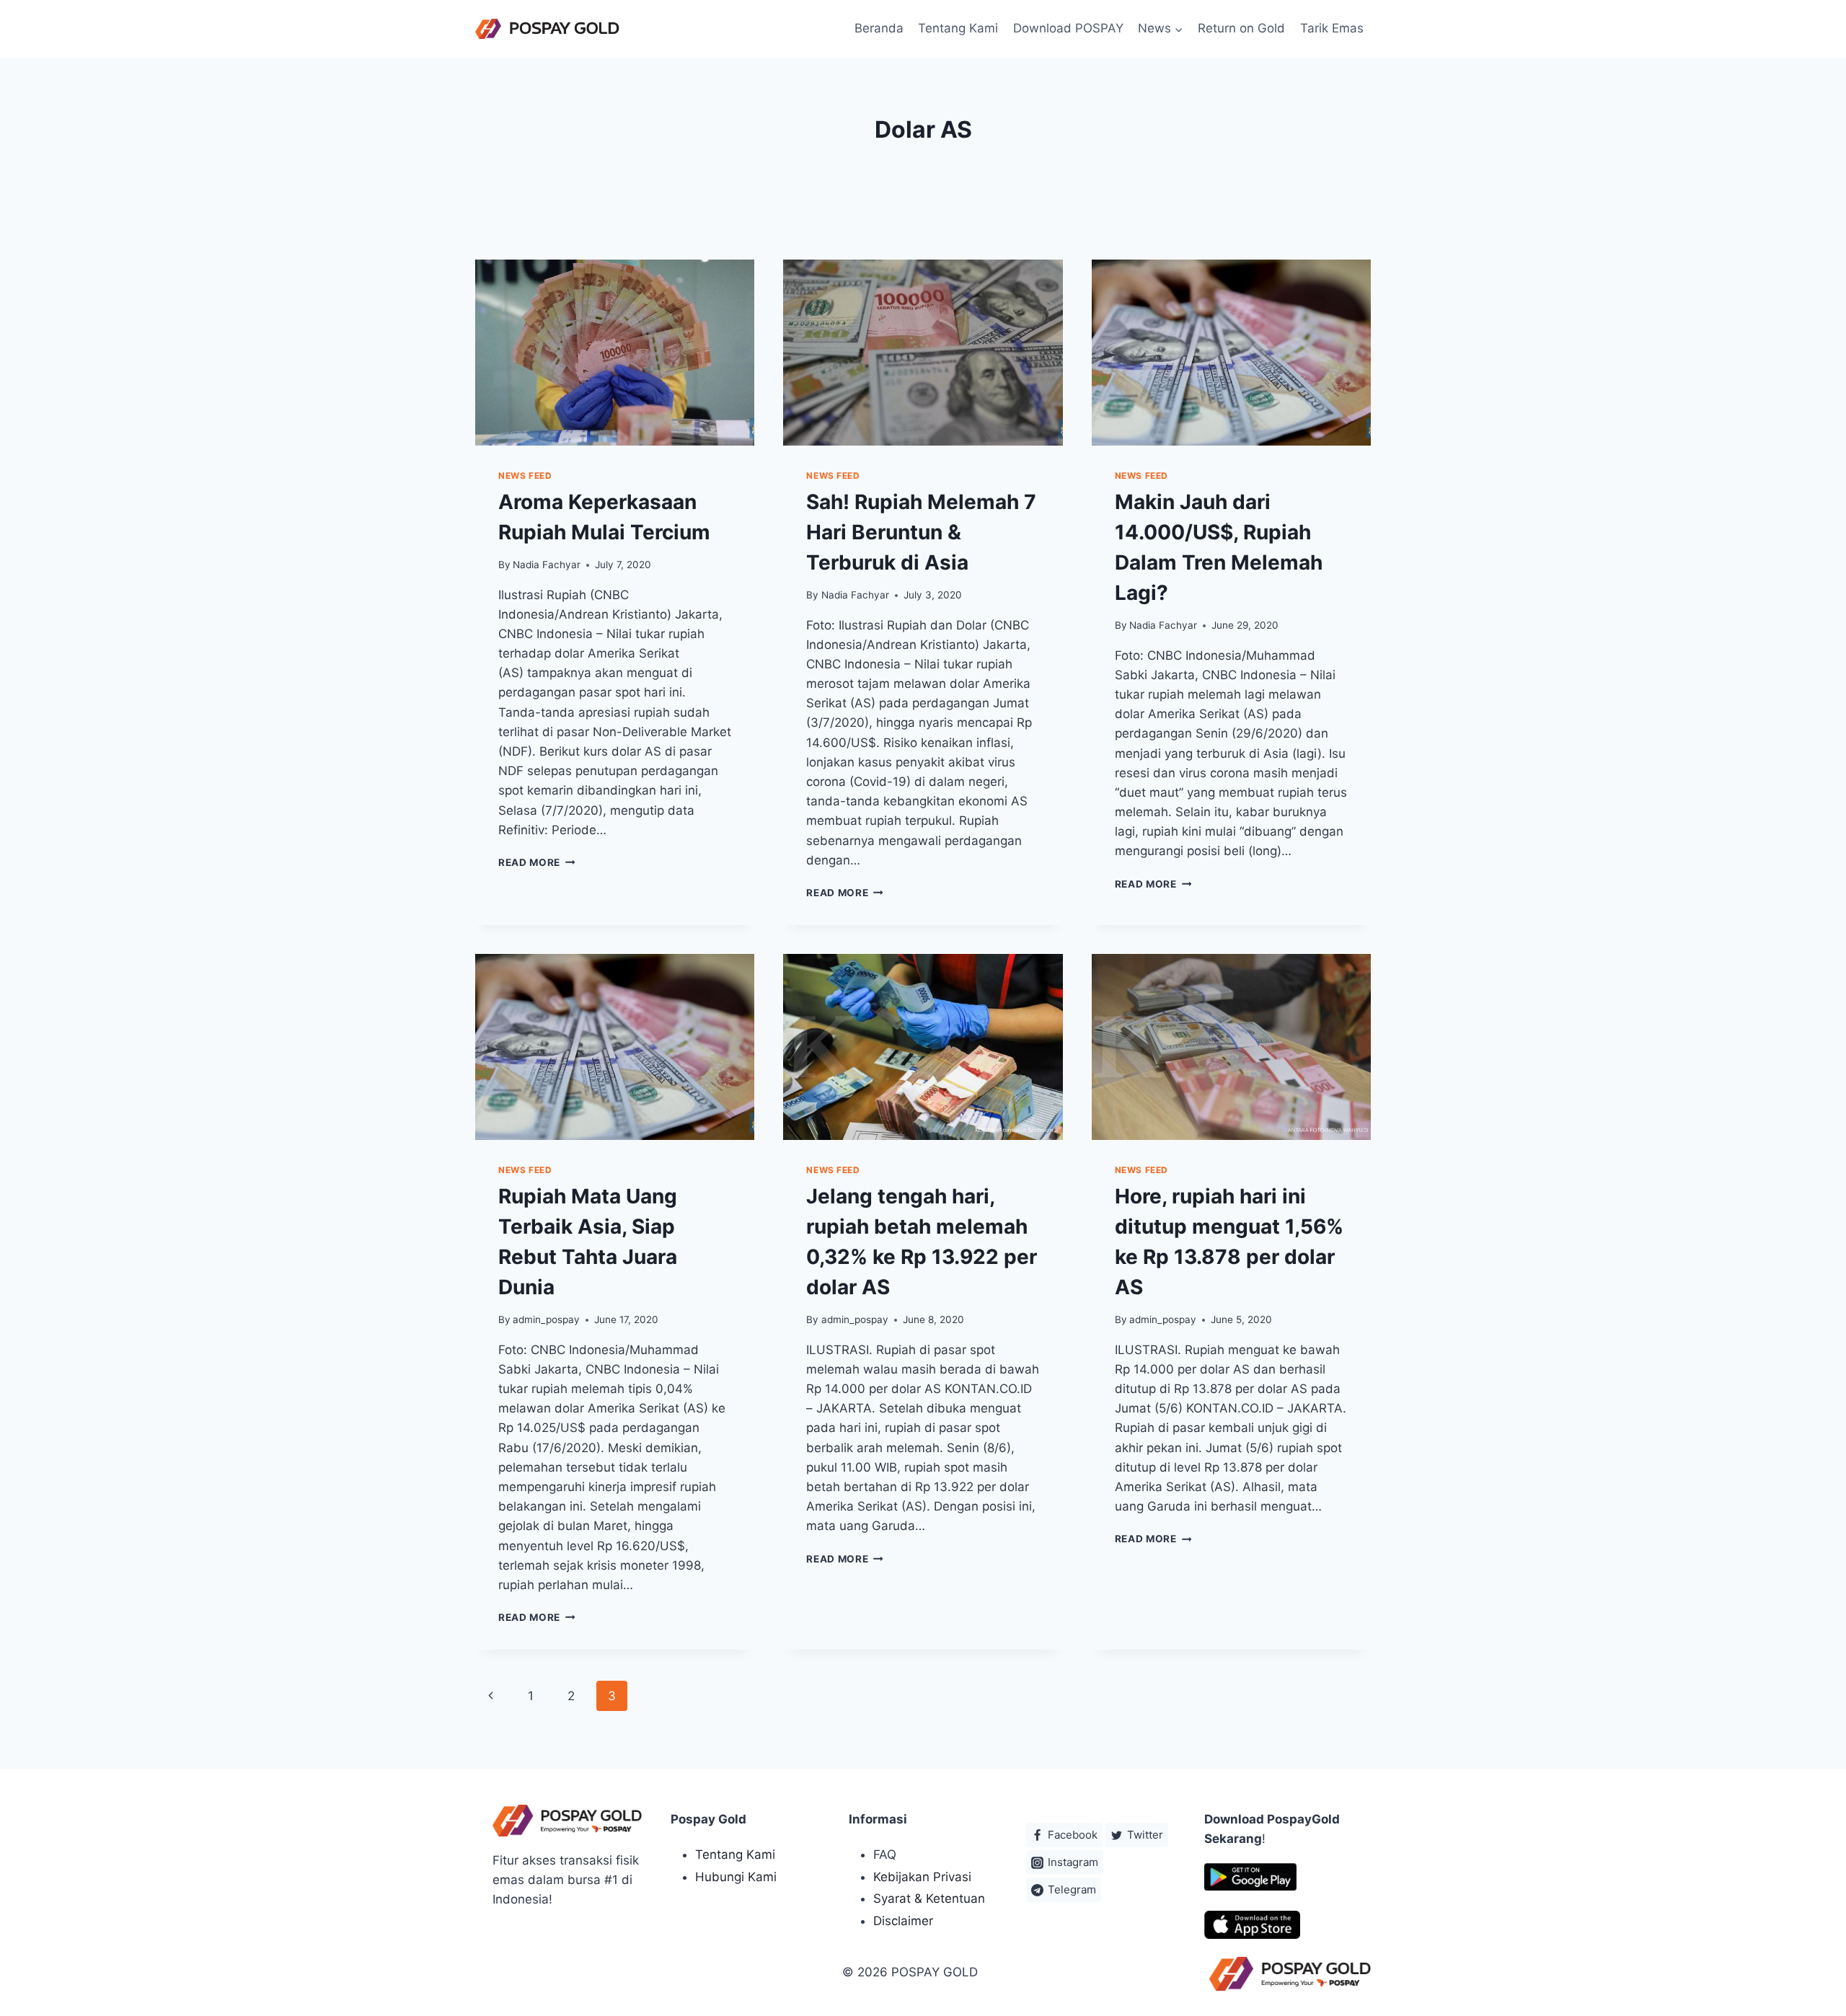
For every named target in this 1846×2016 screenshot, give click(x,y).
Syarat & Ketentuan (929, 1898)
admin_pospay (546, 1319)
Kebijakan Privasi (922, 1877)
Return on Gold (1241, 28)
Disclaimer (903, 1921)
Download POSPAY (1068, 28)
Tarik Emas (1332, 28)
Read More (537, 862)
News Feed (525, 476)
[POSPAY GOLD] (547, 29)
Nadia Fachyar (547, 565)
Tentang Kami (958, 28)
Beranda (879, 28)
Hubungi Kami (736, 1877)
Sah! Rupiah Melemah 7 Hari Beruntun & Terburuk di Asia (921, 532)
